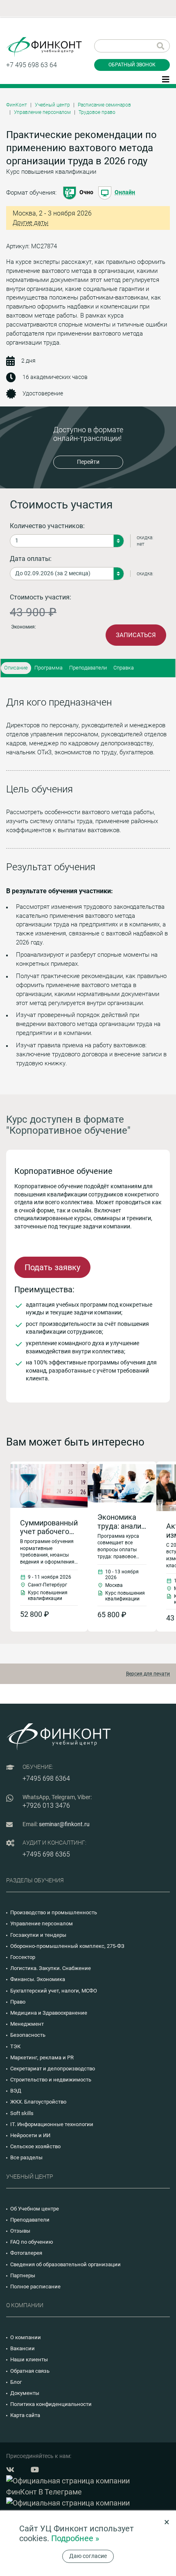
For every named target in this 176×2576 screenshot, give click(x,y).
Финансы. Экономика (38, 1979)
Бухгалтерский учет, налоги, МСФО (54, 1991)
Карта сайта (25, 2415)
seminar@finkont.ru (64, 1824)
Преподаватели (88, 668)
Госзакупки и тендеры (38, 1935)
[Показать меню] (166, 79)
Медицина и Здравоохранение (49, 2013)
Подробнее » (75, 2538)
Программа (49, 668)
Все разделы (26, 2157)
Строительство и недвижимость (51, 2080)
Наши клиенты (29, 2359)
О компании (26, 2337)
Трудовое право (97, 112)
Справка (124, 668)
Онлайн (125, 192)
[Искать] (161, 46)
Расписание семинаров (104, 105)
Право (18, 2002)
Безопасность (28, 2035)
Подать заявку (52, 1267)
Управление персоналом (42, 112)
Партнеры (23, 2275)
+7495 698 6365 (46, 1854)
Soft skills (22, 2113)
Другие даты (30, 223)
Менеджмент (27, 2024)
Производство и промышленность (54, 1912)
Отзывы (20, 2231)
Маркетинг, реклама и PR (42, 2057)
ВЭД (16, 2091)
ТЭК (15, 2046)
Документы (25, 2393)
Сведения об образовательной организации (65, 2264)
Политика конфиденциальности (51, 2404)
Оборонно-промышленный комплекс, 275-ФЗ (67, 1946)
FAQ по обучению (32, 2242)
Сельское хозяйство (35, 2146)
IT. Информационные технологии (52, 2124)
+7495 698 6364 (46, 1778)
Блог (16, 2382)
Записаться (136, 635)
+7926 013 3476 (46, 1805)
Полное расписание (35, 2287)
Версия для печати (148, 1674)
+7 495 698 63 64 (32, 65)
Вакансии (23, 2348)
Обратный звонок (132, 65)
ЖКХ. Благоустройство (38, 2102)
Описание (16, 668)
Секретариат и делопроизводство (53, 2069)
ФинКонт (17, 105)
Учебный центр (52, 105)
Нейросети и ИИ (30, 2135)
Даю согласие (88, 2556)
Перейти (88, 462)
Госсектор (23, 1957)
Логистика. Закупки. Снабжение (51, 1968)
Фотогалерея (26, 2253)
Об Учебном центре (35, 2209)
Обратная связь (30, 2371)
